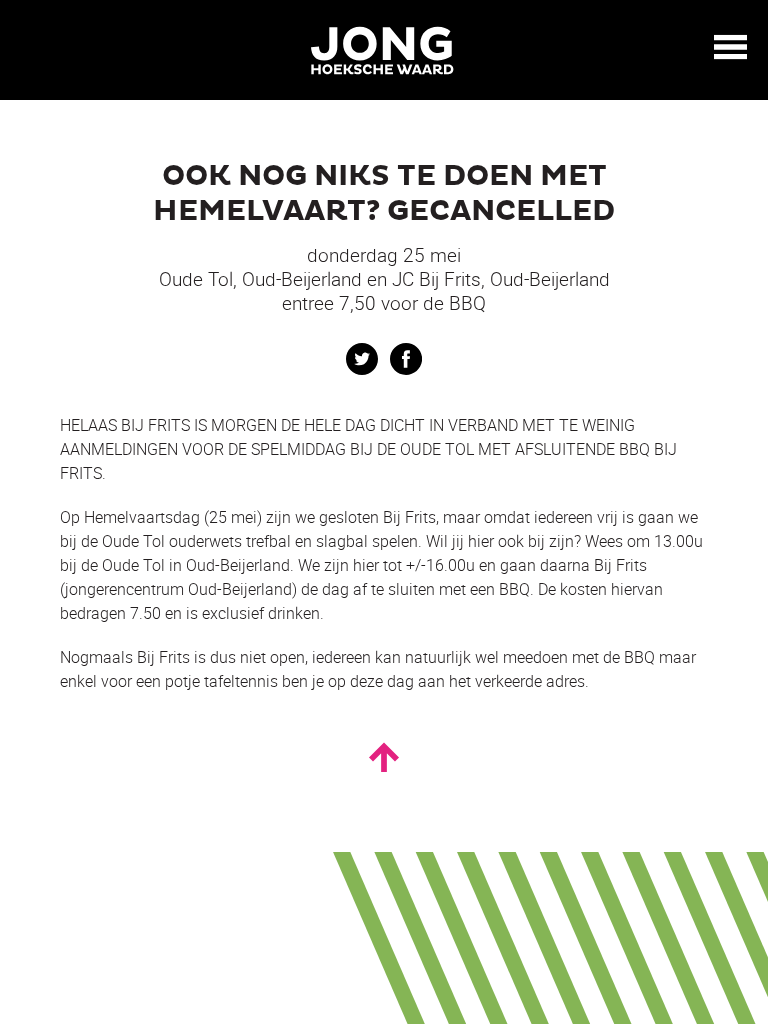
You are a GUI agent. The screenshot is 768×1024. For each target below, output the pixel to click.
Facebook (406, 359)
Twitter (362, 359)
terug (30, 48)
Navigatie (731, 47)
